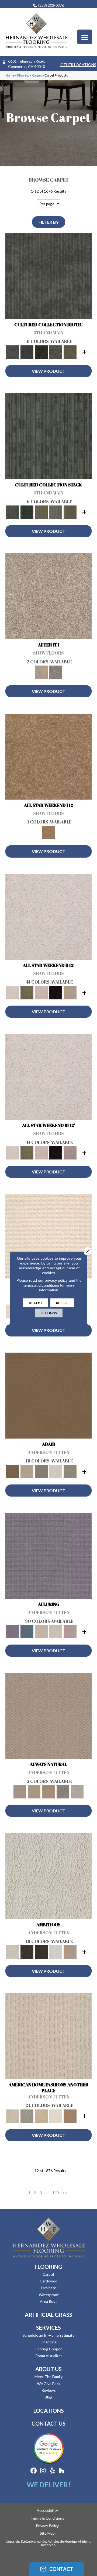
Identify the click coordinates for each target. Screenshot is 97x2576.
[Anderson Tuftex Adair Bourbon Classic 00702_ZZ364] (48, 1397)
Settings (49, 1313)
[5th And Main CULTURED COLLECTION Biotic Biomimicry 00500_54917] (48, 277)
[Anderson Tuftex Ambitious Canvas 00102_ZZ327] (48, 1877)
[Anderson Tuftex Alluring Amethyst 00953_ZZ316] (48, 1557)
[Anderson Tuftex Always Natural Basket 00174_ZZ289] (48, 1717)
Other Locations (78, 65)
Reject (62, 1303)
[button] (57, 2569)
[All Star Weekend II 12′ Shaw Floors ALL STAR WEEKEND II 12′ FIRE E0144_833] (48, 918)
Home (10, 75)
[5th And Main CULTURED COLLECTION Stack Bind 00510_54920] (48, 438)
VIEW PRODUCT (48, 371)
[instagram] (43, 2471)
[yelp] (52, 2471)
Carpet (37, 75)
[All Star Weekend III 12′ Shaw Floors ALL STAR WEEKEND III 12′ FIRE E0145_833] (48, 1078)
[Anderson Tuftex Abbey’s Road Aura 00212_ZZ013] (48, 1237)
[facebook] (34, 2471)
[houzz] (62, 2471)
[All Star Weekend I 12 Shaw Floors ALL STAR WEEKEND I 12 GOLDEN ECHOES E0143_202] (48, 758)
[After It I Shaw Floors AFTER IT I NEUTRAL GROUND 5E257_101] (48, 598)
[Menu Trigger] (85, 37)
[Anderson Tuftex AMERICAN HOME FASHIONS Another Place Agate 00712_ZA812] (48, 2037)
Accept (36, 1303)
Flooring (23, 75)
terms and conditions (41, 1285)
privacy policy (56, 1280)
